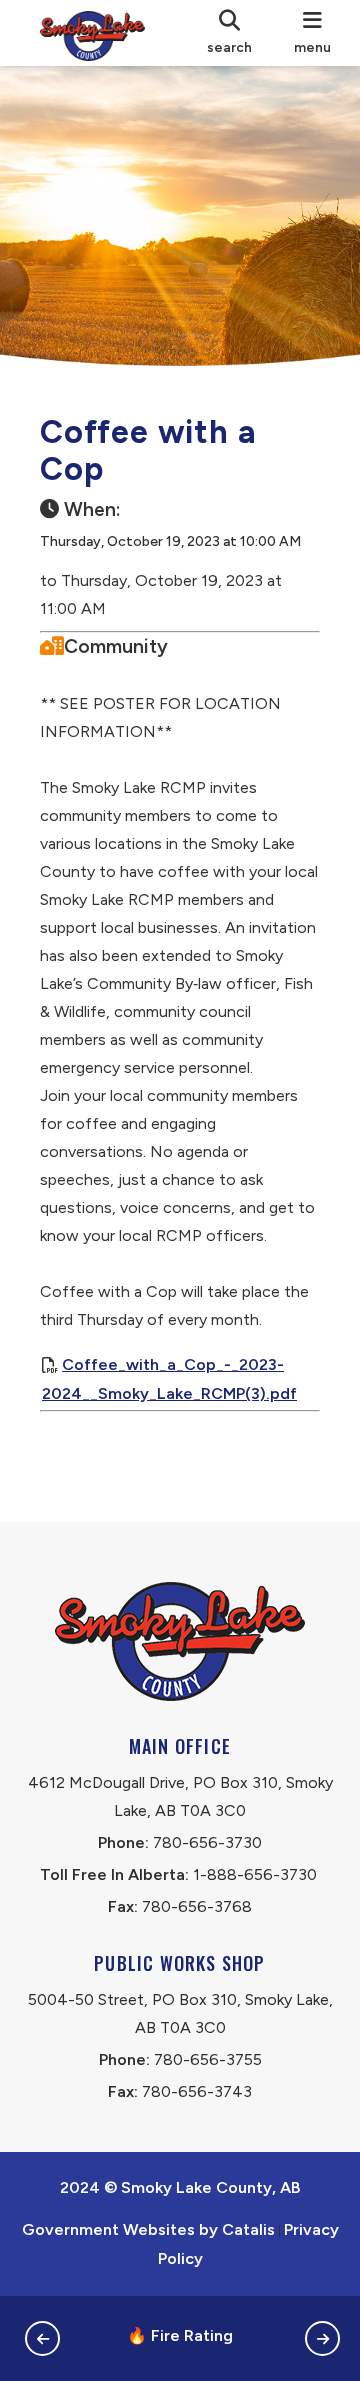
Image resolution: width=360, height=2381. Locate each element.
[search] (230, 33)
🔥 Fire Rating (180, 2335)
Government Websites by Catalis (148, 2229)
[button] (42, 2338)
